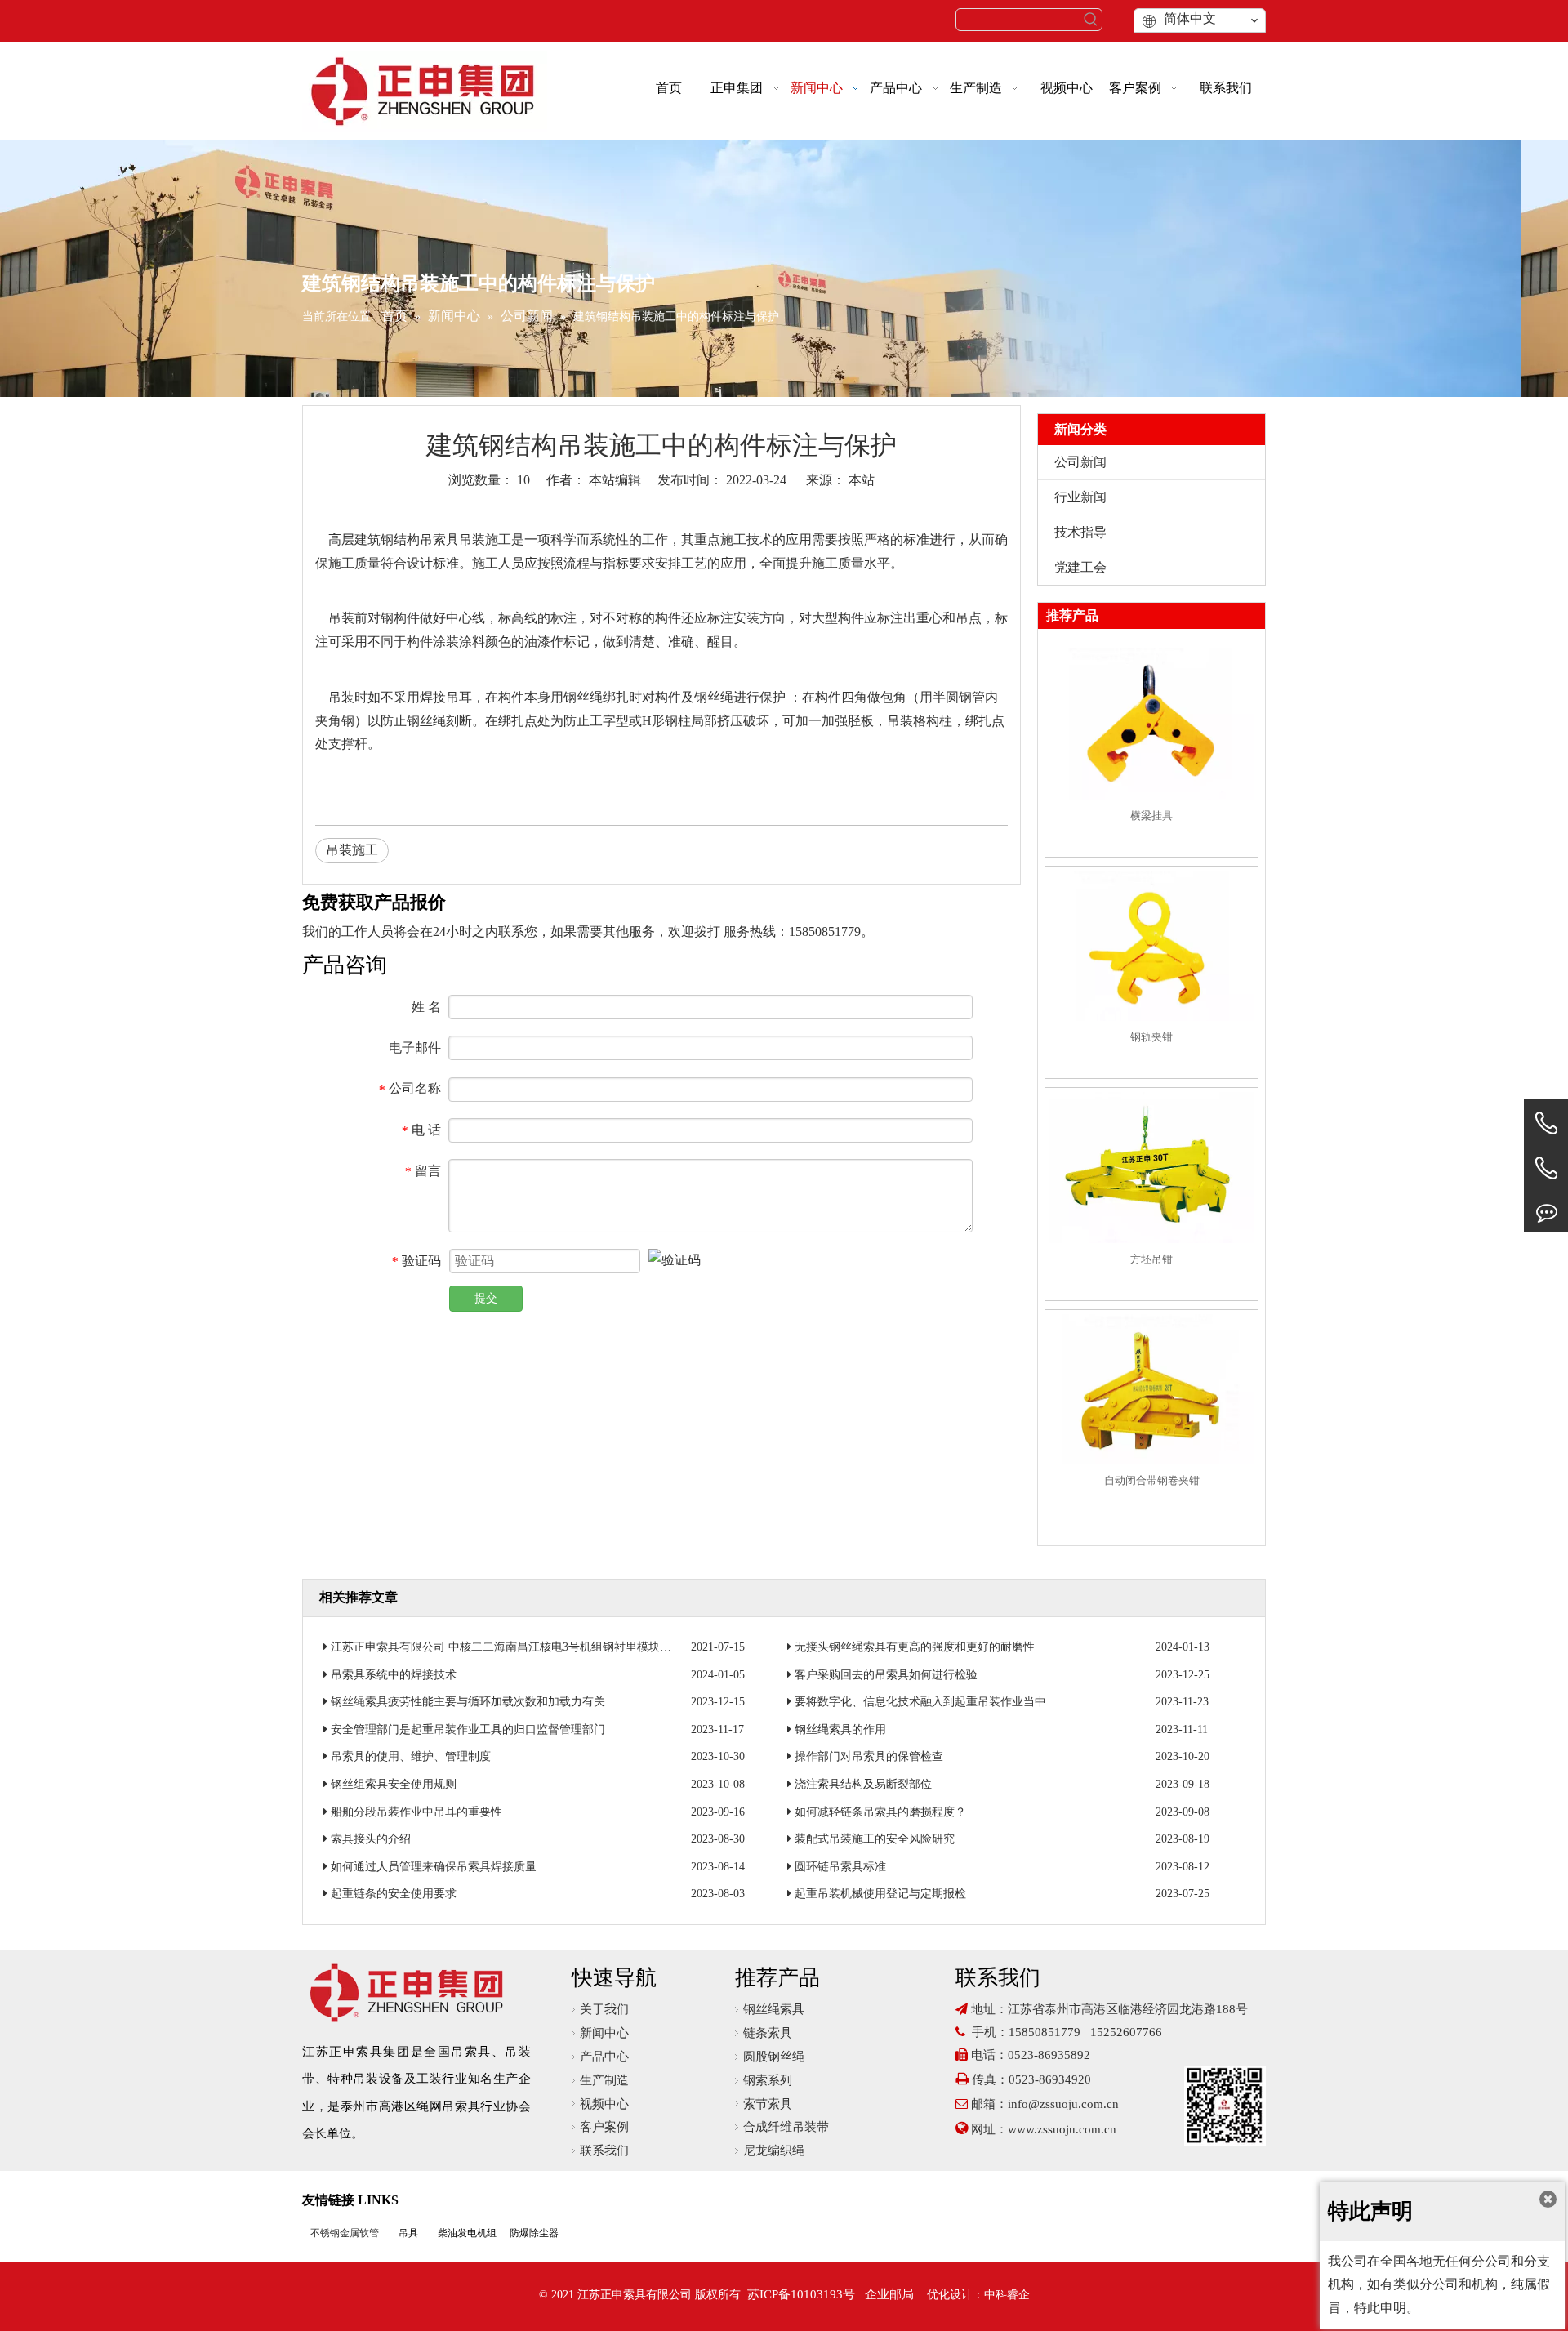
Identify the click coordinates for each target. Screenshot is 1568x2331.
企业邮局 (889, 2294)
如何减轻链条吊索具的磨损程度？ (880, 1812)
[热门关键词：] (1091, 20)
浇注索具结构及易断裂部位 (863, 1784)
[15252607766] (1546, 1211)
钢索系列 (768, 2080)
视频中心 (604, 2104)
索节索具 (768, 2104)
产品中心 (604, 2057)
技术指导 (1080, 532)
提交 (486, 1298)
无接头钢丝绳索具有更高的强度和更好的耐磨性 (915, 1647)
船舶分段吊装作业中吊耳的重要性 (416, 1812)
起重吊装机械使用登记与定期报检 (880, 1894)
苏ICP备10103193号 (801, 2294)
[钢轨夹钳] (1151, 945)
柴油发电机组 (467, 2233)
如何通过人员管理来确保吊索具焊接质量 (434, 1867)
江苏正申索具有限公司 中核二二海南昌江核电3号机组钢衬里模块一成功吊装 (524, 1647)
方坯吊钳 (1151, 1259)
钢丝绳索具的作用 (840, 1729)
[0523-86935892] (1546, 1123)
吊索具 (439, 539)
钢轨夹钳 (1151, 1037)
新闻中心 (604, 2033)
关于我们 (604, 2009)
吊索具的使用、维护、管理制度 (411, 1756)
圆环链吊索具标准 (840, 1867)
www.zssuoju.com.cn (1064, 2129)
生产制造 (604, 2080)
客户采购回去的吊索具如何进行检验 (886, 1675)
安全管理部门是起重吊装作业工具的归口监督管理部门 (468, 1729)
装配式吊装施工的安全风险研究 (875, 1839)
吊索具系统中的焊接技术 (394, 1675)
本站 (862, 480)
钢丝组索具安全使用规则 (394, 1784)
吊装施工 (352, 850)
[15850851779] (1546, 1168)
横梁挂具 (1151, 816)
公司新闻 (1080, 462)
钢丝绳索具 (774, 2009)
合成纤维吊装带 (786, 2127)
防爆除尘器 (534, 2233)
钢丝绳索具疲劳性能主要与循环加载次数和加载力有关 (468, 1702)
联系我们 (604, 2150)
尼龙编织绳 (774, 2150)
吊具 (408, 2233)
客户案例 (604, 2127)
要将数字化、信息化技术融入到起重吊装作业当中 (920, 1702)
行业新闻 (1080, 497)
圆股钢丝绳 (774, 2057)
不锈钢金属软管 (345, 2233)
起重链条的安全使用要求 (394, 1894)
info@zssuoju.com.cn (1063, 2104)
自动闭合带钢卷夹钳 (1152, 1480)
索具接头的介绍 (371, 1839)
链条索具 (768, 2033)
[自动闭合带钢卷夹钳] (1151, 1389)
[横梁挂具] (1151, 724)
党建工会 (1080, 567)
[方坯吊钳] (1151, 1168)
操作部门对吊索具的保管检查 (869, 1756)
